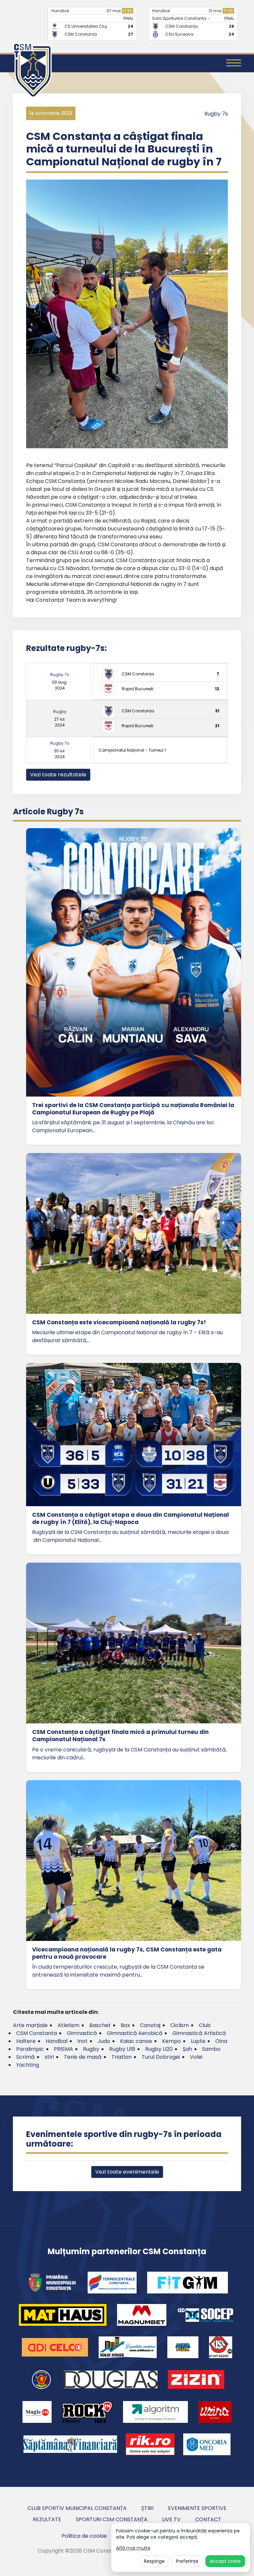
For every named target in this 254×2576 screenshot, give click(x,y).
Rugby (60, 712)
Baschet (100, 2025)
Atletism (68, 2025)
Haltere (26, 2041)
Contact (208, 2519)
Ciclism (180, 2025)
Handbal (60, 11)
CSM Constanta (37, 2033)
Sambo (211, 2049)
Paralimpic (30, 2049)
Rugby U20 (159, 2049)
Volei (196, 2057)
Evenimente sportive (197, 2508)
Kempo (171, 2041)
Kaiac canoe (136, 2041)
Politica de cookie (84, 2536)
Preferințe (187, 2561)
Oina (221, 2041)
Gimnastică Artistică (199, 2033)
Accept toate (225, 2561)
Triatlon (122, 2057)
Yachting (28, 2065)
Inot (83, 2041)
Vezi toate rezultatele (58, 775)
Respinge (154, 2561)
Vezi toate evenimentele (127, 2172)
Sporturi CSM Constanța (112, 2519)
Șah (187, 2049)
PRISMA (63, 2049)
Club (205, 2025)
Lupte (198, 2041)
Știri (147, 2508)
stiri (49, 2057)
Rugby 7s (216, 114)
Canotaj (150, 2025)
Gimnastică (82, 2033)
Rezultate (47, 2519)
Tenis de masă (83, 2057)
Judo (104, 2041)
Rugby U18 (122, 2049)
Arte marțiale (30, 2025)
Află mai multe (133, 2548)
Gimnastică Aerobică (135, 2033)
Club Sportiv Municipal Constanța (77, 2508)
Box (125, 2025)
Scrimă (25, 2057)
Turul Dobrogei (161, 2057)
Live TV (171, 2519)
